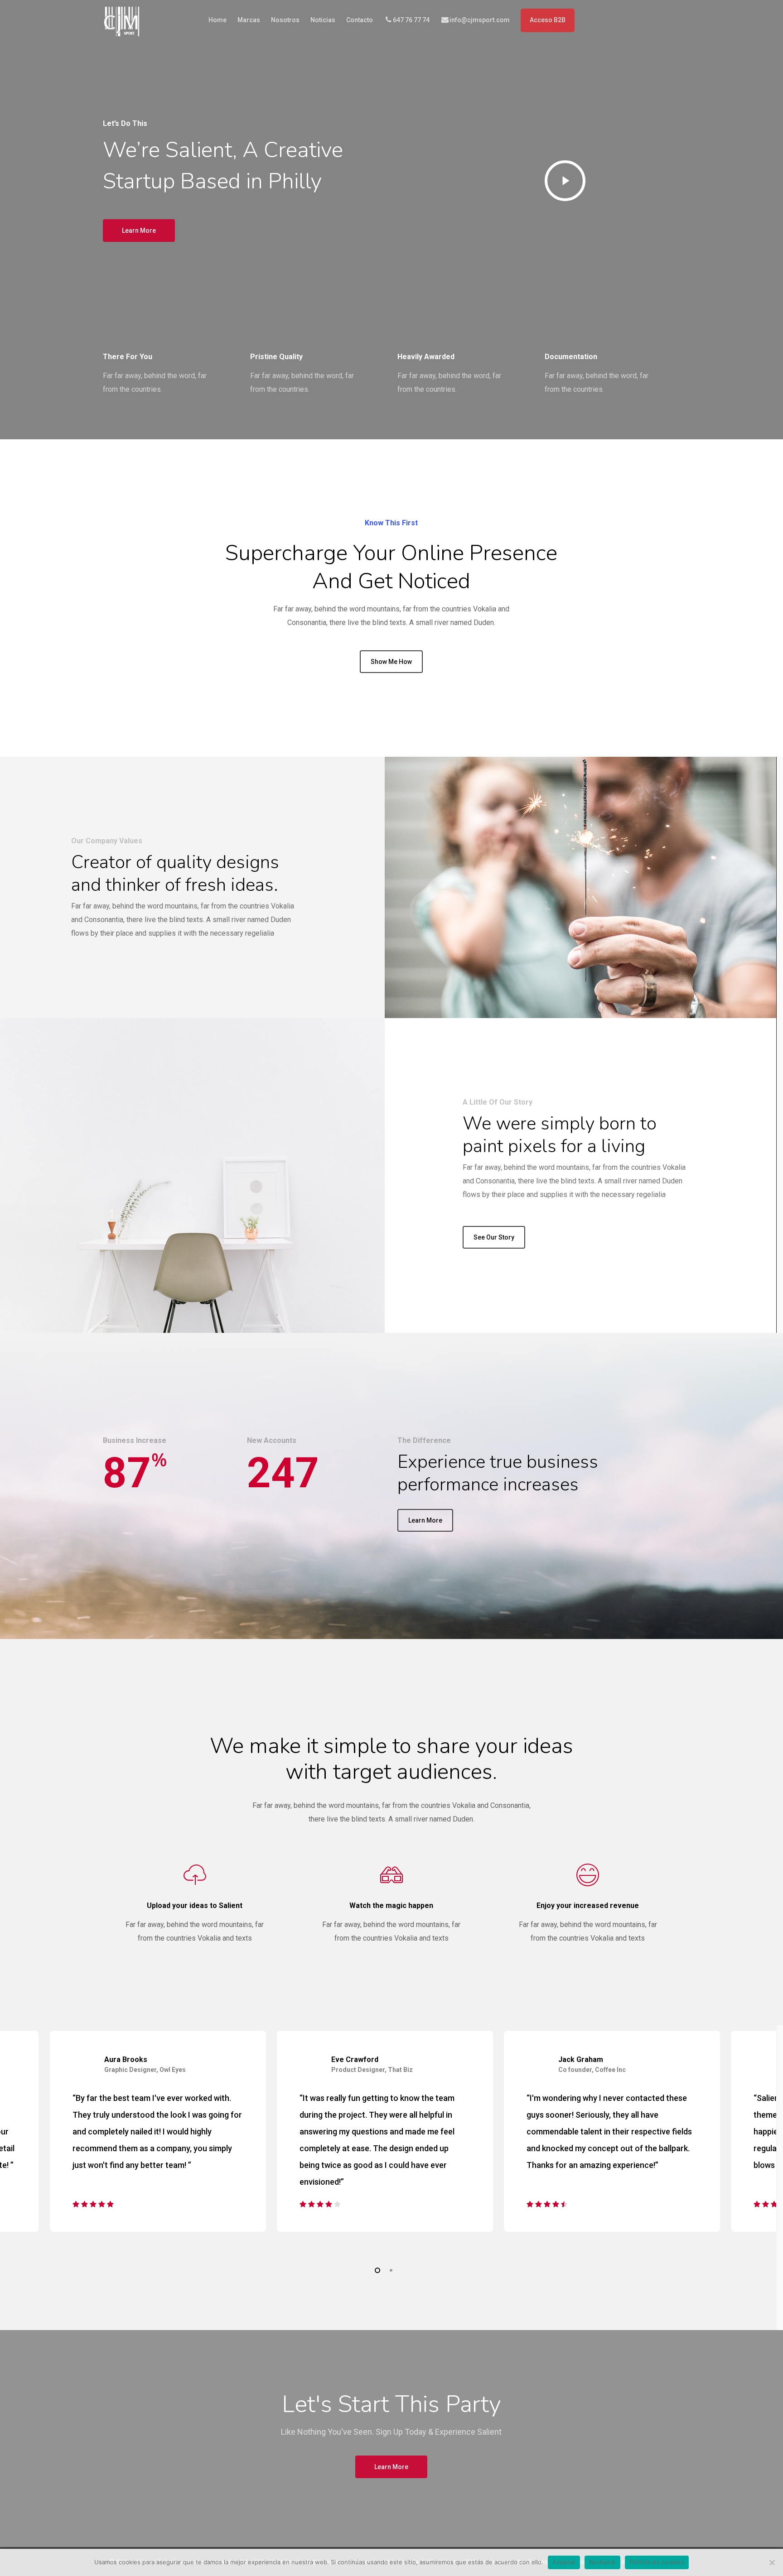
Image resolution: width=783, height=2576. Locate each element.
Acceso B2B (548, 20)
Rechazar (602, 2562)
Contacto (360, 20)
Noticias (323, 20)
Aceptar (564, 2562)
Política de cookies (657, 2562)
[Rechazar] (772, 2562)
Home (217, 20)
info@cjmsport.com (480, 20)
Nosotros (285, 20)
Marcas (249, 20)
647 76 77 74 (411, 20)
